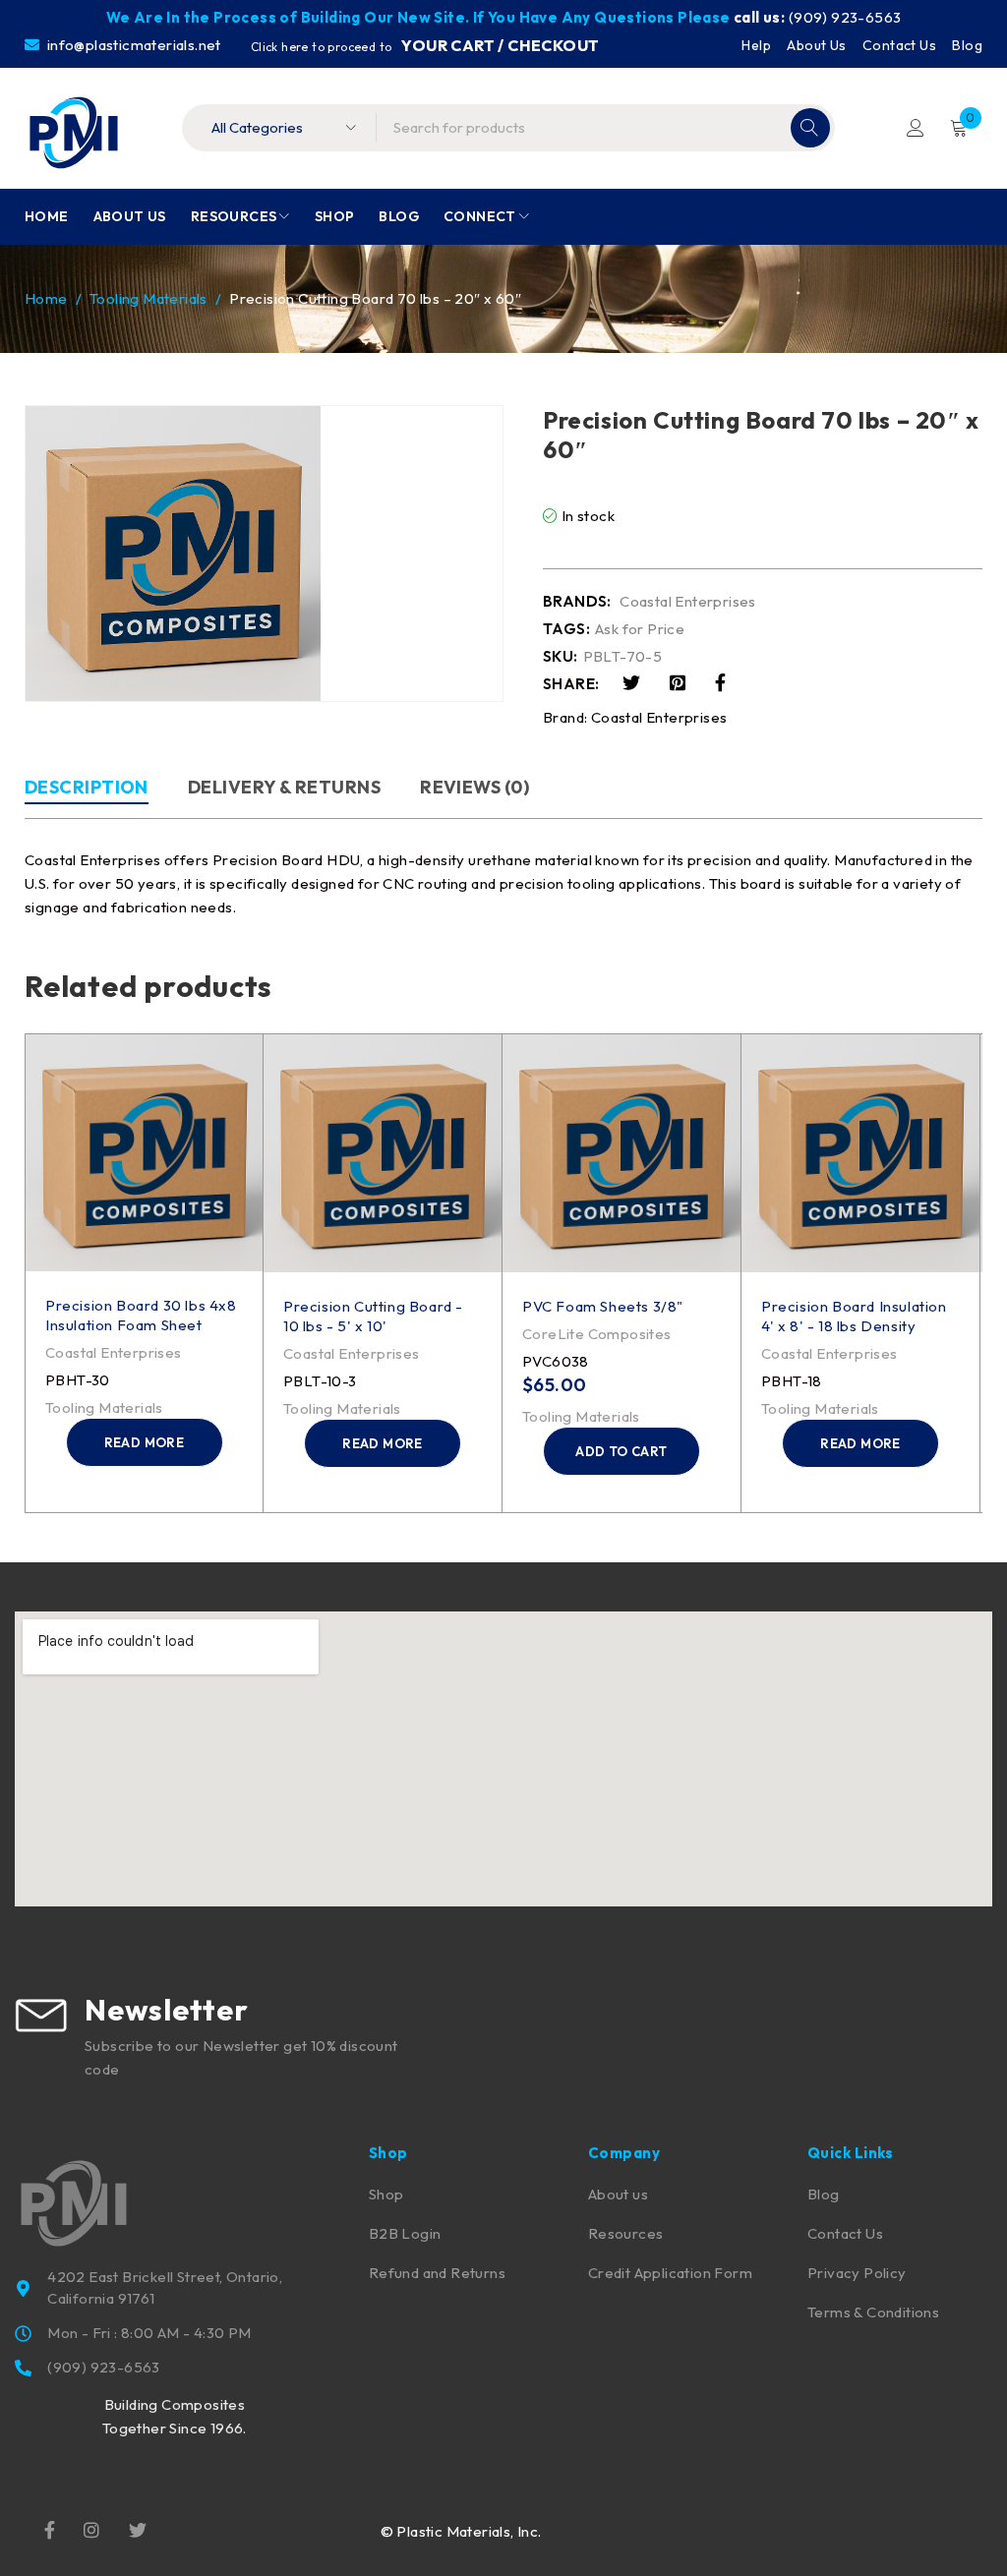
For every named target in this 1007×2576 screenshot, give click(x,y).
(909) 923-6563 (845, 17)
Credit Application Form (670, 2273)
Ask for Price (640, 629)
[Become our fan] (50, 2529)
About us (618, 2194)
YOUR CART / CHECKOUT (500, 45)
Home (46, 298)
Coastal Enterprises (688, 602)
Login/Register (916, 128)
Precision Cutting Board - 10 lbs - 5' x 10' (373, 1316)
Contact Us (899, 45)
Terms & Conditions (873, 2312)
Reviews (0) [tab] (474, 787)
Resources (626, 2233)
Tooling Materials (148, 298)
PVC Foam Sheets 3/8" (603, 1306)
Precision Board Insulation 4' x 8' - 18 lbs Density (854, 1316)
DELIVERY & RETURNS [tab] (284, 787)
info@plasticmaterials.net (132, 45)
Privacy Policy (857, 2273)
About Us (816, 45)
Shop (386, 2194)
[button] (622, 1451)
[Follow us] (138, 2529)
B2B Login (405, 2233)
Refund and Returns (437, 2273)
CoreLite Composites (597, 1334)
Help (756, 45)
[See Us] (91, 2529)
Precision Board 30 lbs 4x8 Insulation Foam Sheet (141, 1315)
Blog (967, 45)
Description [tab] (87, 787)
